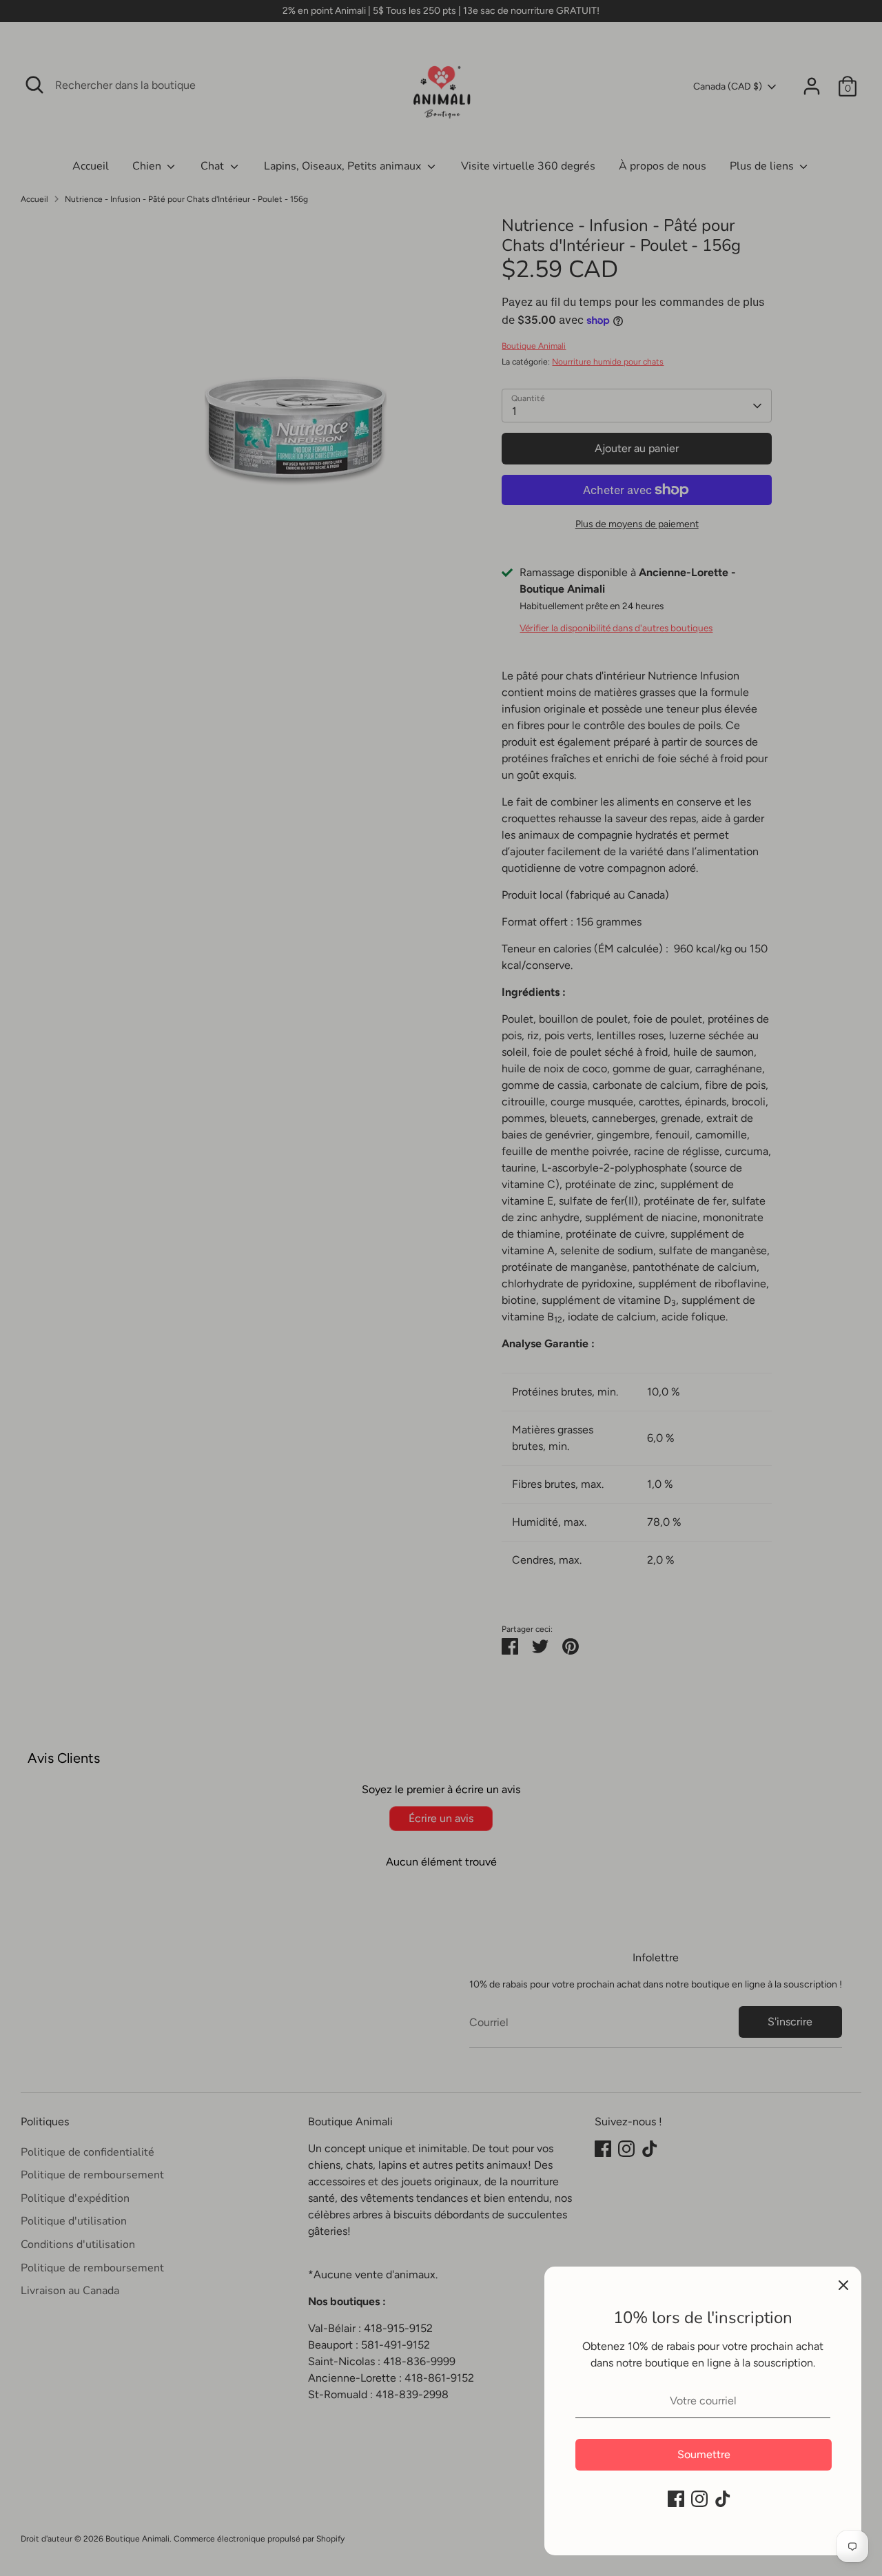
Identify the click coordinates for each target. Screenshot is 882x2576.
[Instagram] (699, 2499)
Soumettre (704, 2454)
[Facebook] (676, 2499)
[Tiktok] (723, 2499)
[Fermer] (843, 2284)
